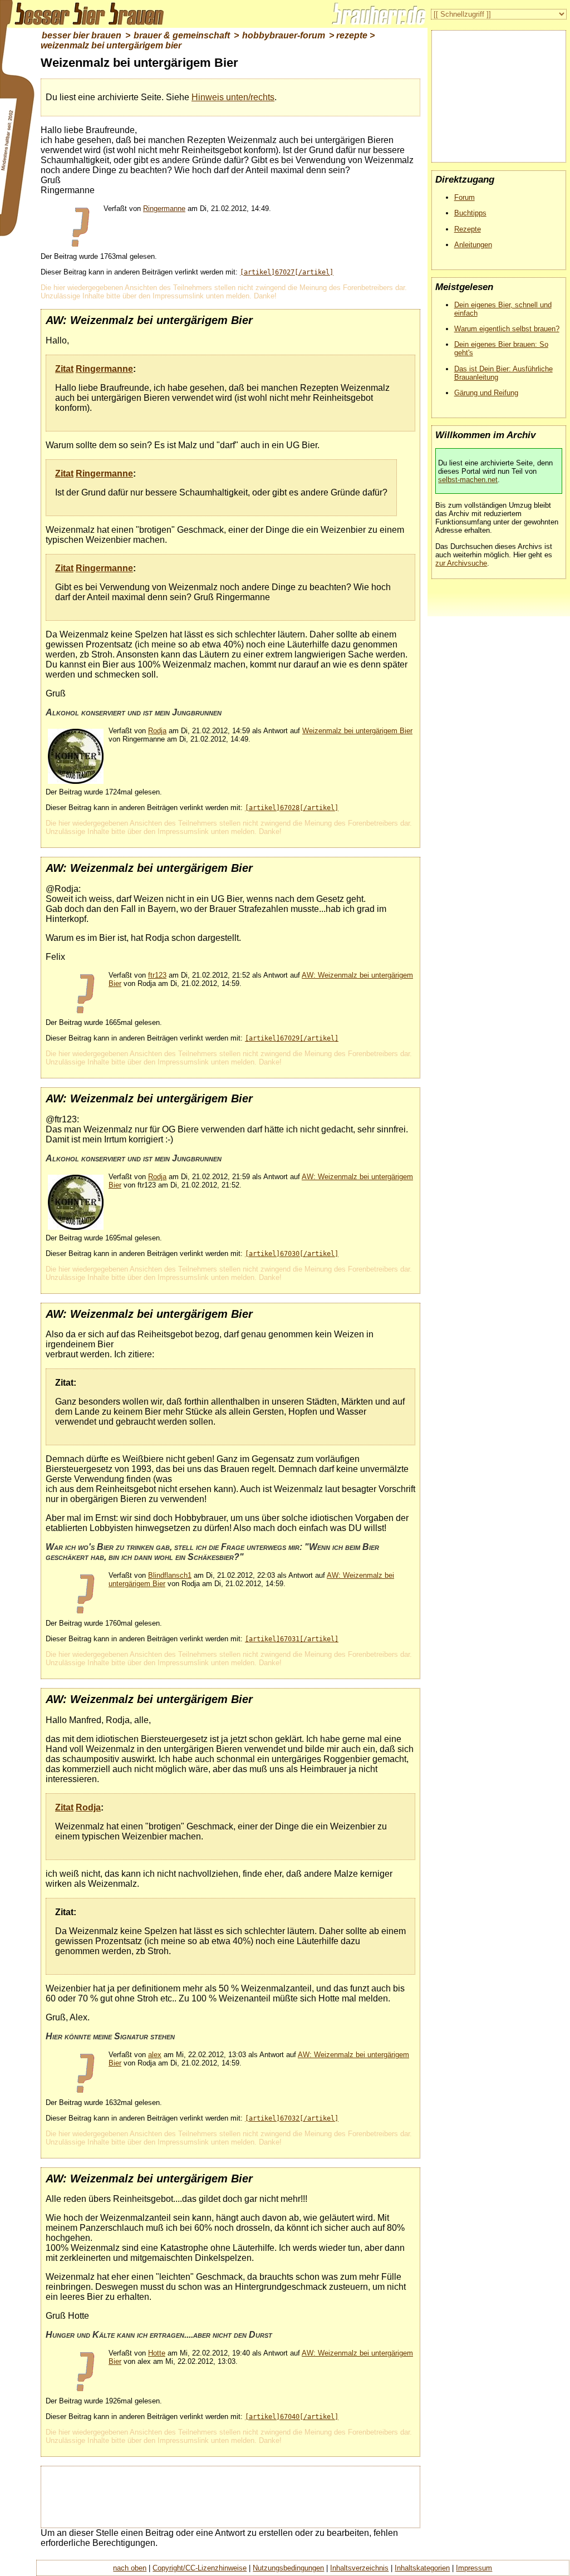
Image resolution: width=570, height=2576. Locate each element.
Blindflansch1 (170, 1575)
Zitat (64, 369)
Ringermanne (164, 208)
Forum (465, 197)
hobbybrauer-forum (284, 35)
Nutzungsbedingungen (288, 2568)
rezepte (352, 35)
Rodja (157, 731)
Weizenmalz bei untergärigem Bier (357, 731)
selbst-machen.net (468, 480)
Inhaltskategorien (422, 2568)
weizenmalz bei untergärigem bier (111, 45)
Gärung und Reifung (486, 393)
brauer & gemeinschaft (182, 35)
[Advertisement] (248, 2496)
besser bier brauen (82, 35)
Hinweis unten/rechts (233, 97)
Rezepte (468, 229)
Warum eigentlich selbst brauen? (507, 329)
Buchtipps (470, 213)
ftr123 (157, 975)
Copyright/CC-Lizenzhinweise (200, 2568)
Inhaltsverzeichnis (359, 2568)
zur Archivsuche (461, 563)
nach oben (130, 2568)
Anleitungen (473, 245)
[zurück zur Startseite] (83, 14)
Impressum (474, 2568)
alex (155, 2055)
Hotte (157, 2353)
